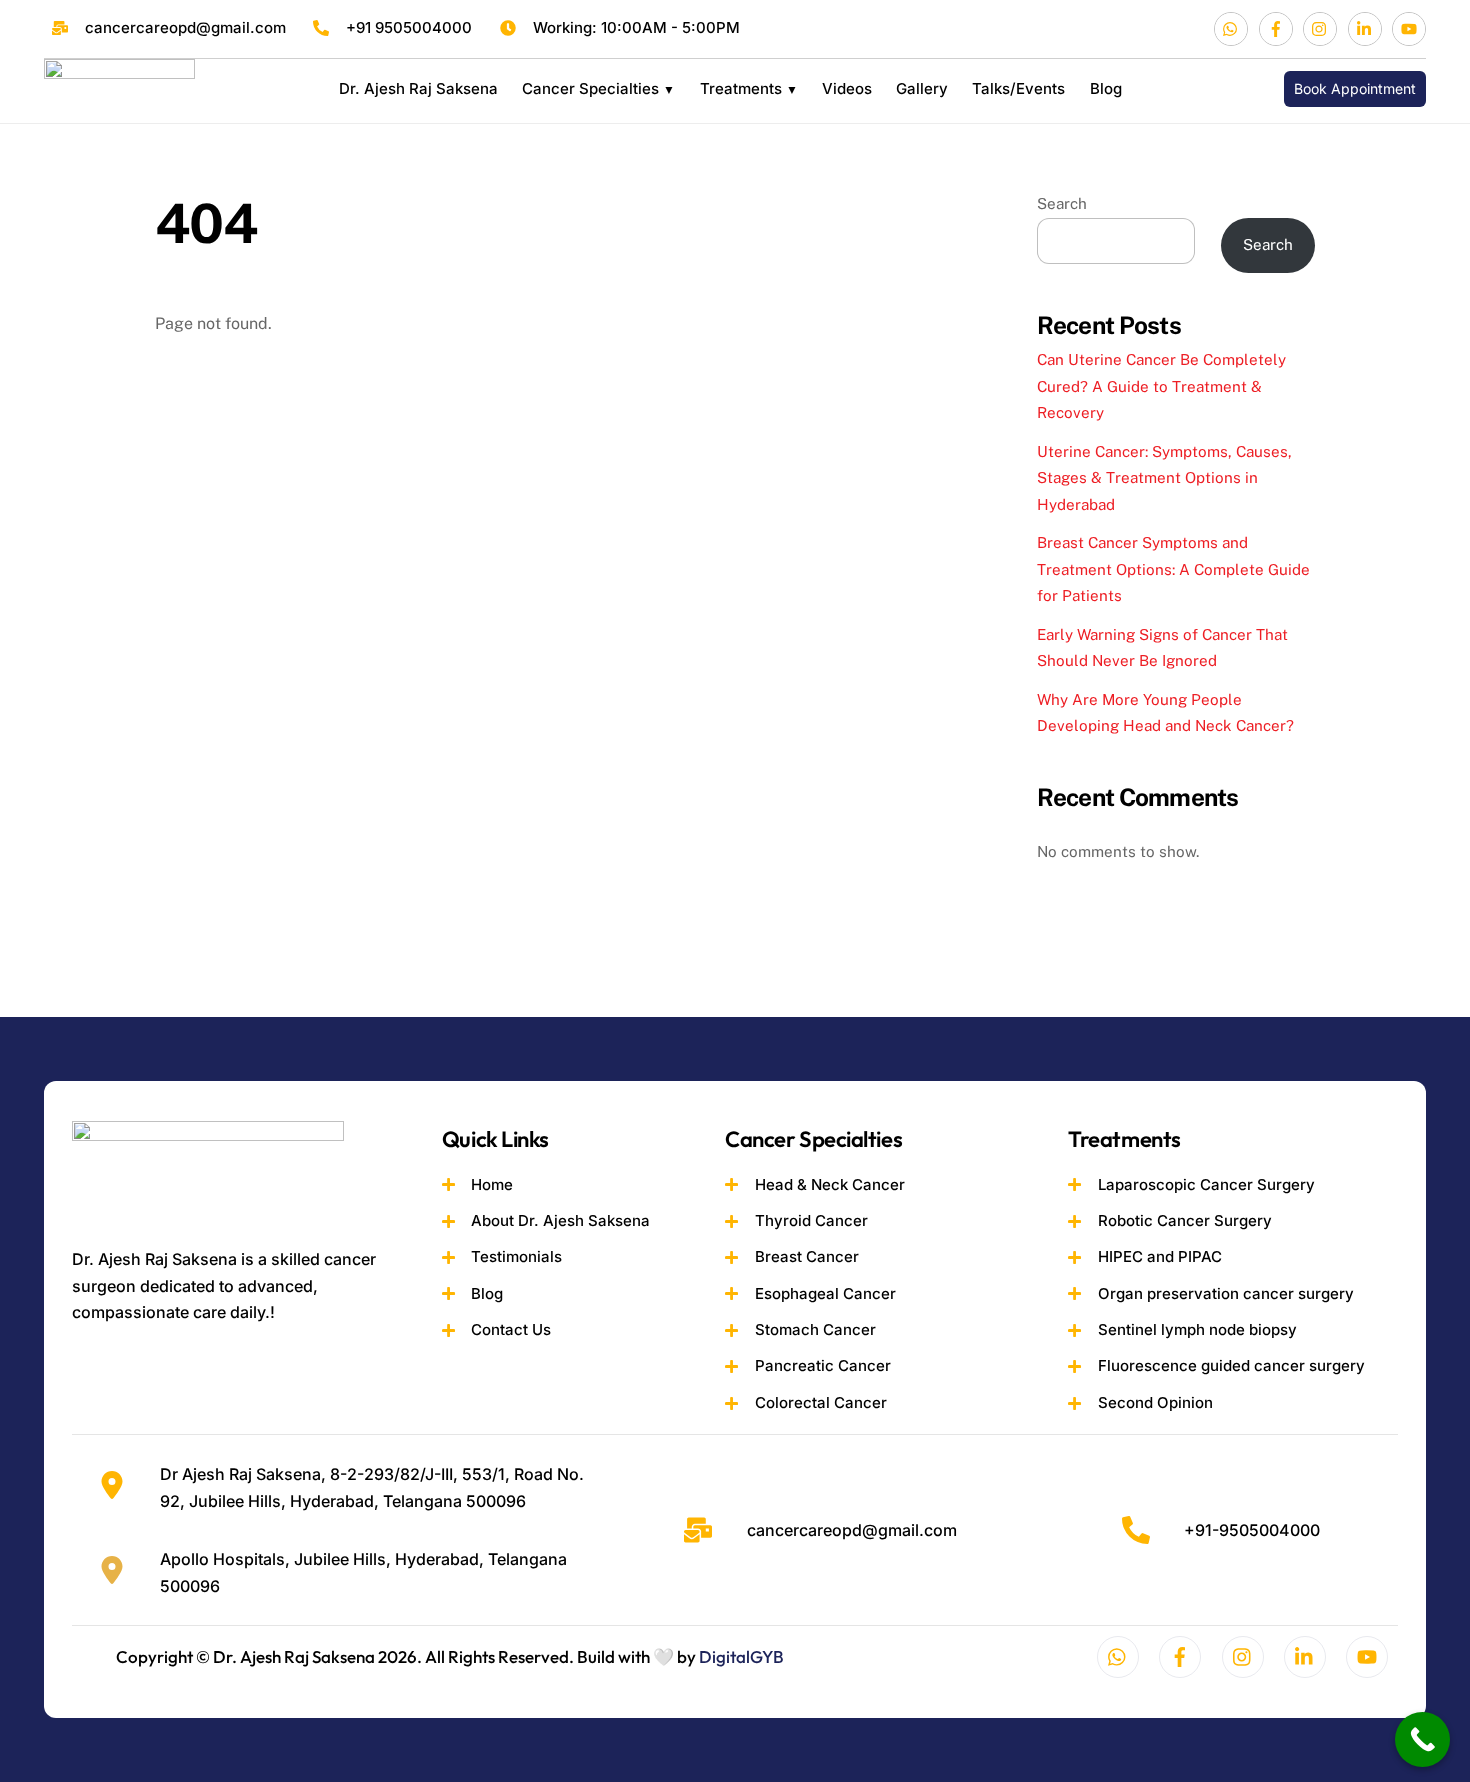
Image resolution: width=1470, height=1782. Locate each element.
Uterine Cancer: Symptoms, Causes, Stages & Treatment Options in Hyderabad (1164, 478)
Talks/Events (1018, 88)
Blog (1106, 88)
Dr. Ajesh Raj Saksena (418, 88)
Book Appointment (1355, 88)
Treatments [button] (741, 88)
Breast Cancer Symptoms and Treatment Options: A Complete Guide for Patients (1173, 569)
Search (1062, 203)
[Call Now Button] (1422, 1739)
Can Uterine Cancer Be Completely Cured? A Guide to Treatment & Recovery (1161, 386)
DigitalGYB (741, 1656)
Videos (847, 88)
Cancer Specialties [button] (590, 88)
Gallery (922, 88)
